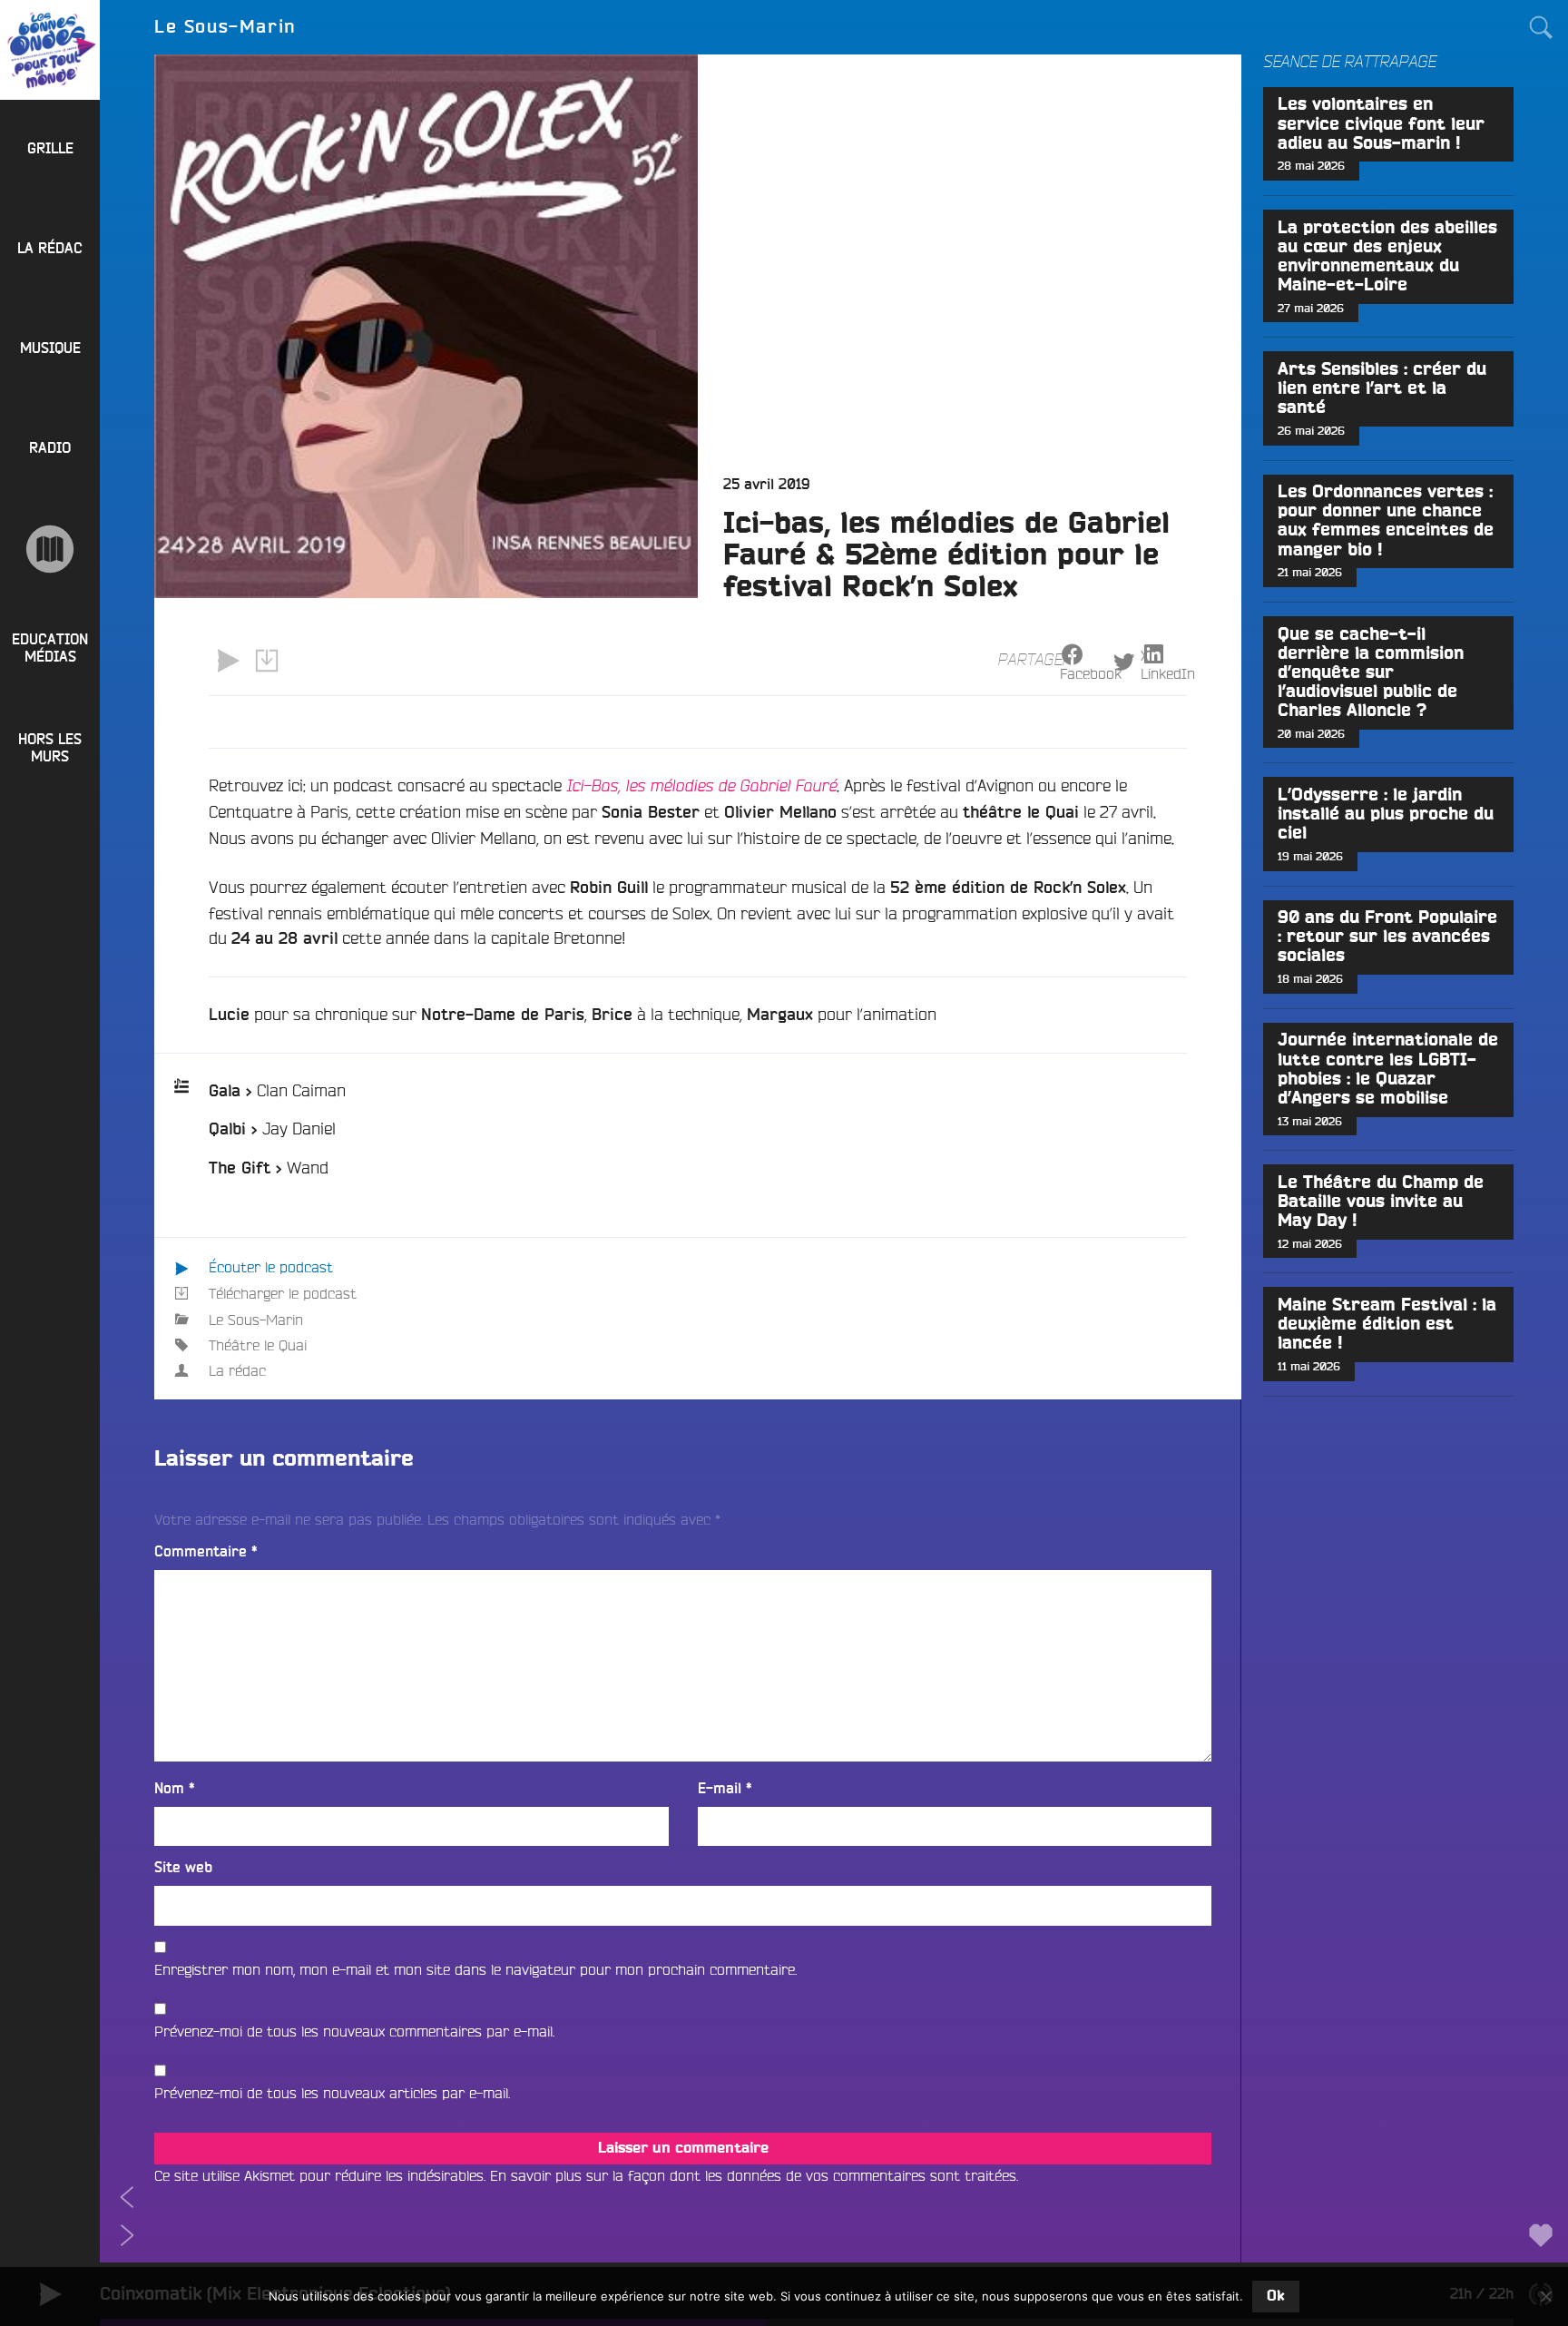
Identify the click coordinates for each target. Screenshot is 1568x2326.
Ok (1276, 2296)
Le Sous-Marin (256, 1320)
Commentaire (206, 1552)
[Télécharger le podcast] (266, 661)
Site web (183, 1868)
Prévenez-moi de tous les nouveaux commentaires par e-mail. (354, 2031)
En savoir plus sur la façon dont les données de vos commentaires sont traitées (753, 2175)
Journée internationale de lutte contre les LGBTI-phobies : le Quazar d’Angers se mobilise (1388, 1069)
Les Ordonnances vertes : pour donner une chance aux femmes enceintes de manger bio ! (1386, 521)
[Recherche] (1541, 27)
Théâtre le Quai (258, 1345)
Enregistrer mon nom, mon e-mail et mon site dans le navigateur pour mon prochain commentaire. (475, 1969)
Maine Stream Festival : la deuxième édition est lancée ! (1387, 1325)
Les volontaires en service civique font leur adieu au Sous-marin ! (1381, 124)
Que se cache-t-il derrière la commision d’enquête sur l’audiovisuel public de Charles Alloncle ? (1371, 673)
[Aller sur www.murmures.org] (50, 549)
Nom (175, 1789)
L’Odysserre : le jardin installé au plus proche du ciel (1386, 815)
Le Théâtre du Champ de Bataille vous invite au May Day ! (1381, 1202)
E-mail (725, 1789)
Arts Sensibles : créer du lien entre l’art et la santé (1382, 389)
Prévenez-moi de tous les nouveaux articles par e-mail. (332, 2093)
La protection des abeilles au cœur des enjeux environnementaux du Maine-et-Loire (1387, 257)
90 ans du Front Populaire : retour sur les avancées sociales (1387, 937)
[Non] (1545, 2296)
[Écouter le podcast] (228, 661)
